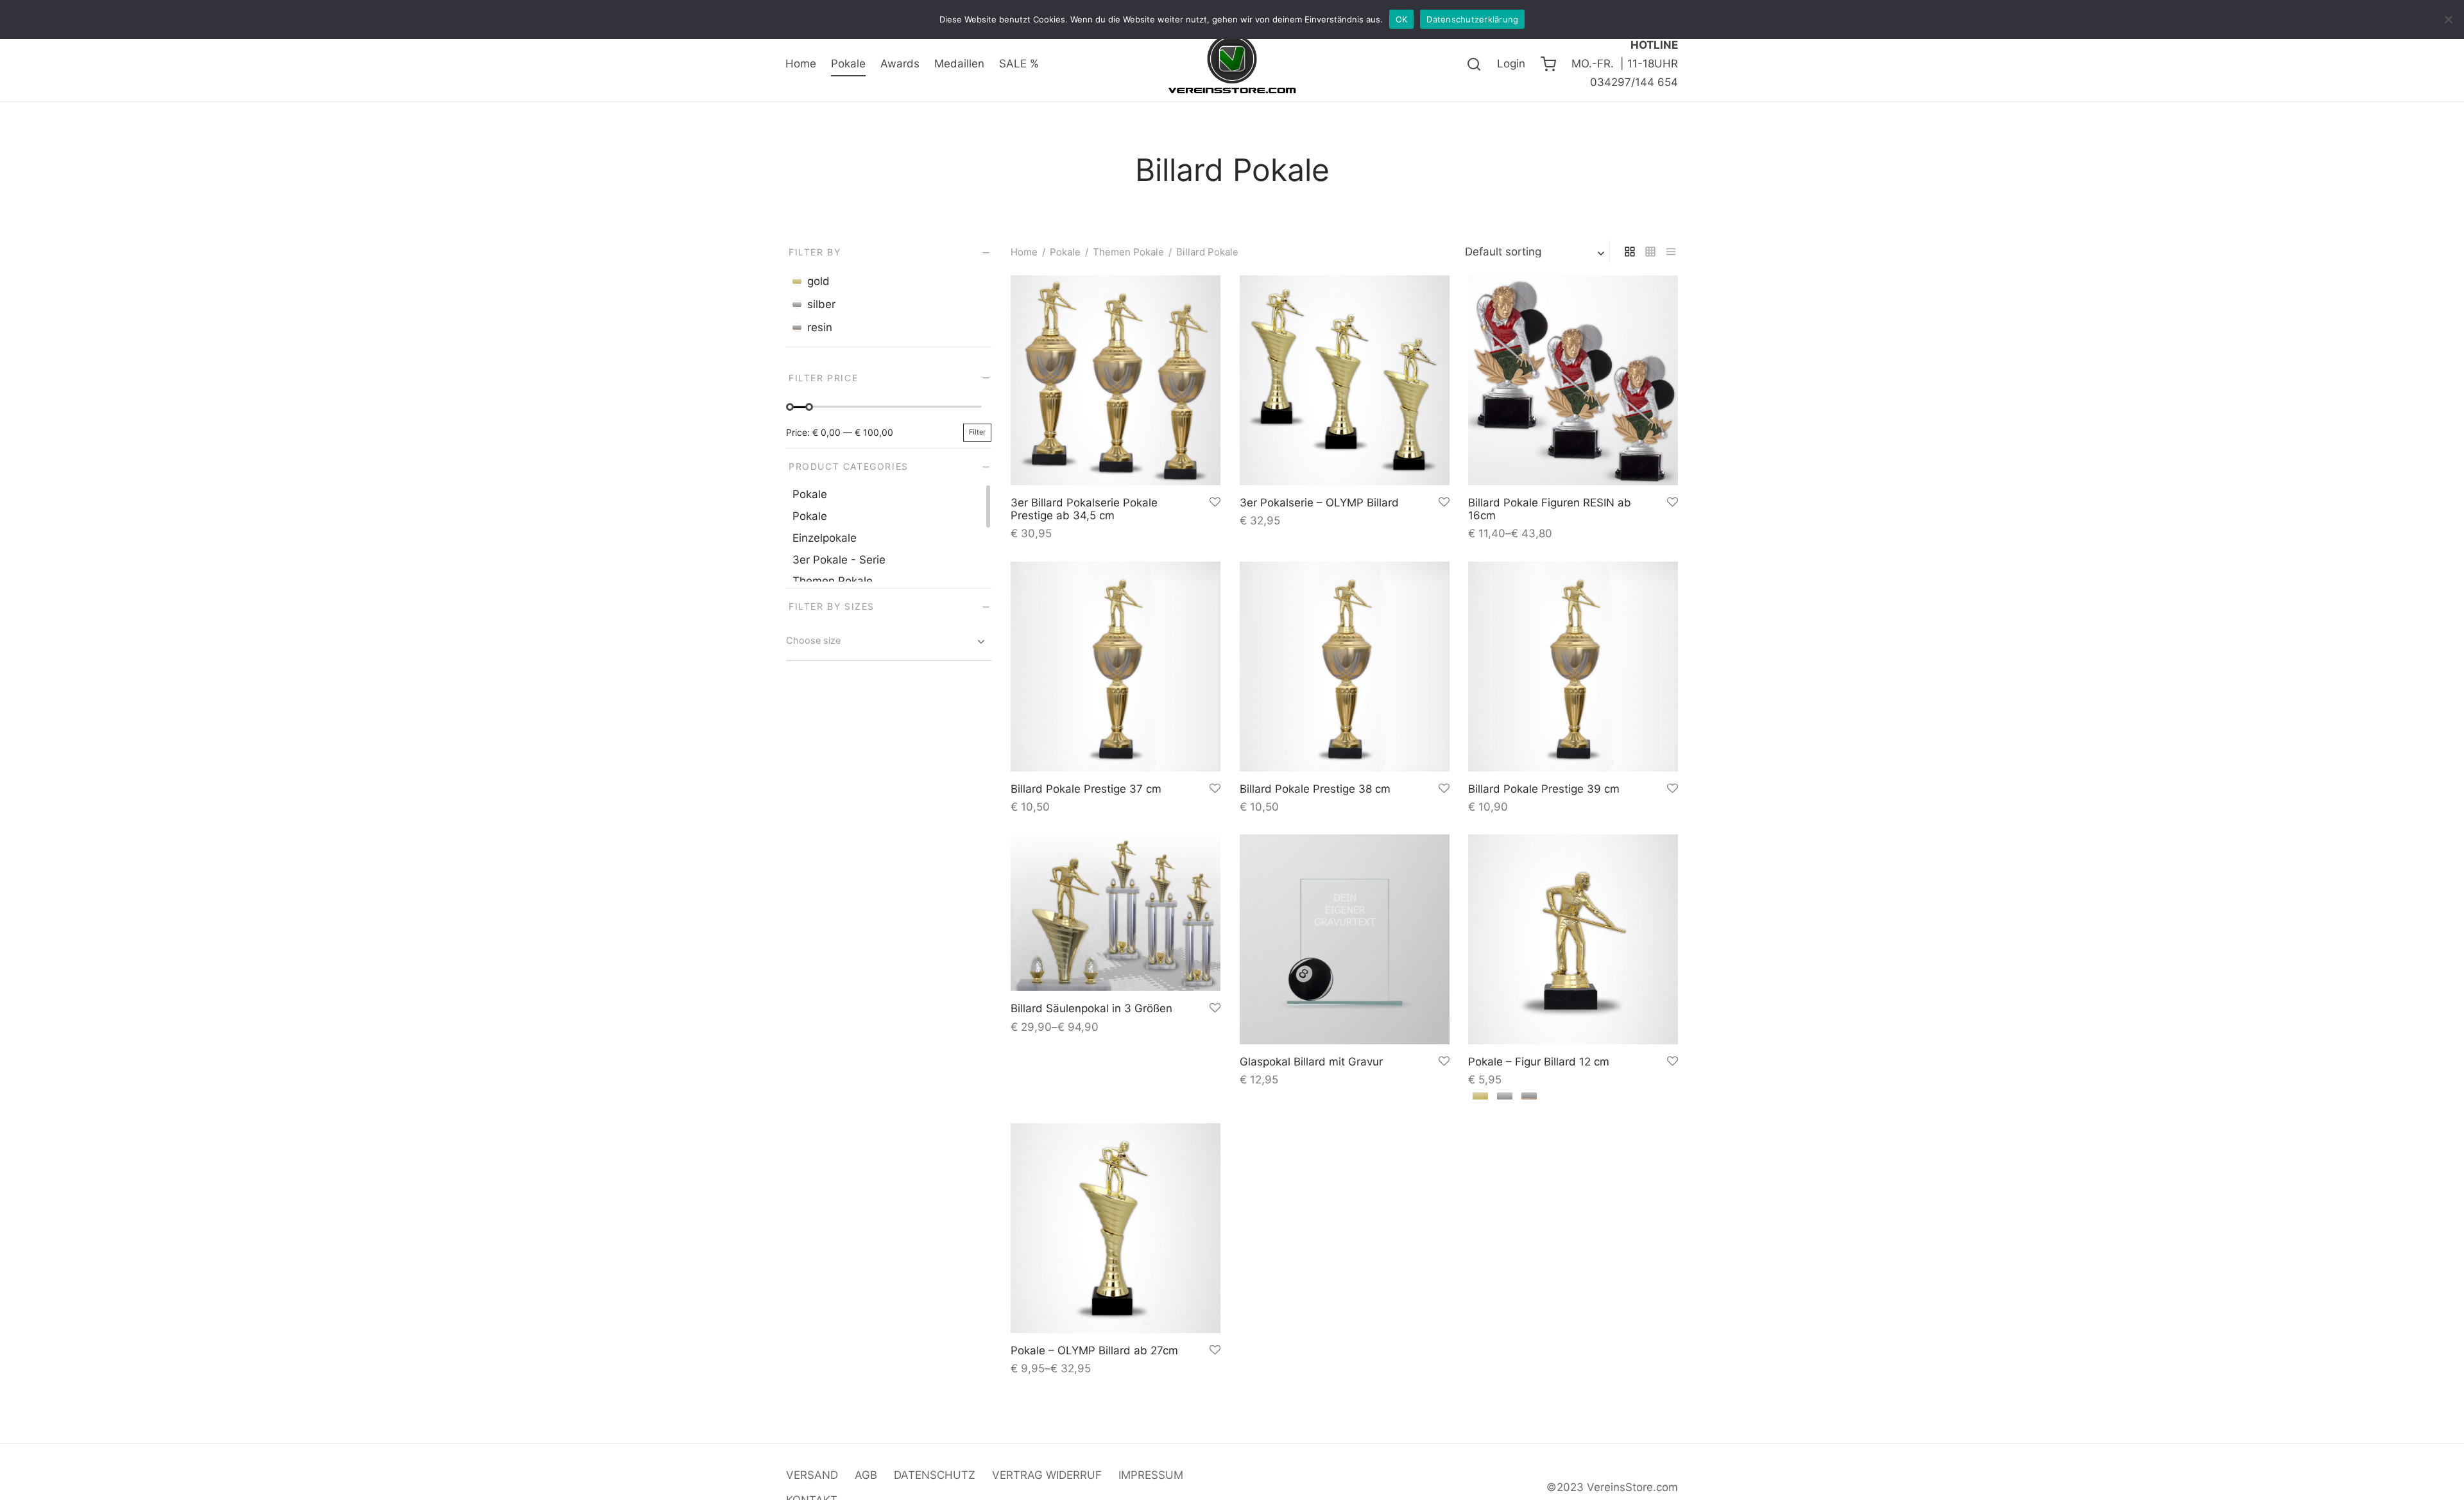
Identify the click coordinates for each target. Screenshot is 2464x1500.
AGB (866, 1475)
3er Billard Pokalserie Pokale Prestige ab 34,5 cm (1084, 509)
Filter (977, 433)
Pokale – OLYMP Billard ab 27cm (1094, 1350)
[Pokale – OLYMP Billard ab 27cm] (1116, 1228)
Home (801, 64)
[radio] (1480, 1096)
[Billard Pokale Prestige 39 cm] (1573, 667)
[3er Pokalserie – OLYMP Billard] (1345, 380)
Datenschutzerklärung (1472, 19)
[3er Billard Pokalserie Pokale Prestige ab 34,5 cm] (1116, 380)
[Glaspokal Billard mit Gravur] (1345, 939)
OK (1402, 19)
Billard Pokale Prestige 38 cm (1315, 788)
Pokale (848, 64)
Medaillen (959, 64)
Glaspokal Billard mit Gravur (1311, 1061)
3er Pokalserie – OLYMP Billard (1319, 503)
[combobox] (889, 643)
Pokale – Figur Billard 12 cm (1539, 1061)
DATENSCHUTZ (935, 1475)
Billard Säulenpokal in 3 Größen (1091, 1008)
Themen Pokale (1128, 252)
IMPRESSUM (1151, 1475)
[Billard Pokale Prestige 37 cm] (1116, 667)
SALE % (1019, 64)
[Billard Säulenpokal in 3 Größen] (1116, 913)
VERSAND (812, 1475)
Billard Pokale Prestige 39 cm (1544, 788)
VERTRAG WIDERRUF (1047, 1475)
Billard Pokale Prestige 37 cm (1086, 788)
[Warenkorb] (1548, 64)
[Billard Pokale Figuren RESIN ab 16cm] (1573, 380)
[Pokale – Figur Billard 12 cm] (1573, 939)
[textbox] (889, 641)
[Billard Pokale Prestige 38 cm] (1345, 667)
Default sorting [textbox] (1503, 252)
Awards (900, 64)
